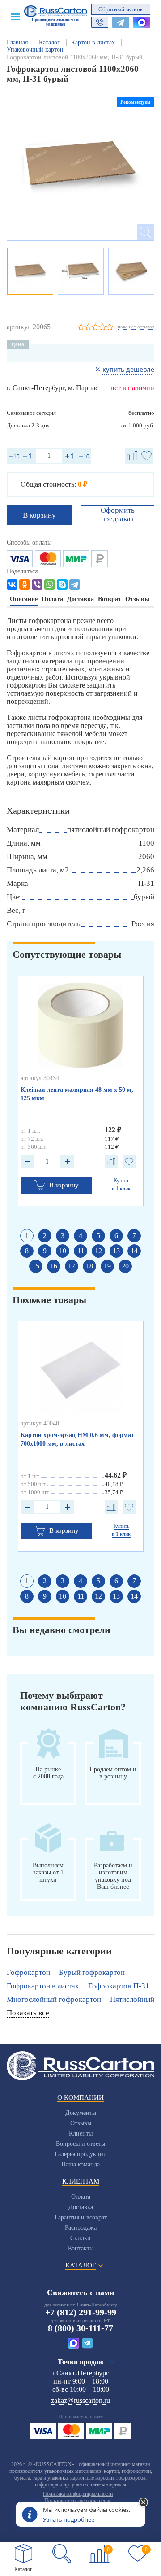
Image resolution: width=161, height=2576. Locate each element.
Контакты (81, 2248)
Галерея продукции (81, 2154)
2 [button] (45, 1236)
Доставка (81, 2207)
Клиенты (81, 2134)
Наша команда (80, 2164)
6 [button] (116, 1236)
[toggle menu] (16, 16)
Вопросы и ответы (80, 2144)
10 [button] (63, 1251)
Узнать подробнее (69, 2519)
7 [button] (134, 1236)
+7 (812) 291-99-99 (81, 2312)
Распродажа (81, 2228)
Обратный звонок (121, 9)
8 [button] (27, 1251)
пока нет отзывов (136, 327)
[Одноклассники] (25, 584)
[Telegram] (75, 584)
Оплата (81, 2197)
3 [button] (63, 1236)
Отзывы (81, 2123)
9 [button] (45, 1251)
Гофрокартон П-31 (119, 1986)
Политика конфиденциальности (78, 2494)
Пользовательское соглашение (78, 2501)
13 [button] (116, 1251)
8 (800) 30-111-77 (80, 2328)
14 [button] (134, 1251)
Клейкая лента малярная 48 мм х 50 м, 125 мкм (77, 1094)
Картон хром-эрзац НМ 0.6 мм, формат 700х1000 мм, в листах (77, 1439)
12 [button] (98, 1251)
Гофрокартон (28, 1972)
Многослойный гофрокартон (54, 1999)
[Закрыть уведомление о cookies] (144, 2503)
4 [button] (80, 1236)
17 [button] (72, 1266)
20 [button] (125, 1266)
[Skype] (62, 584)
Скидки (80, 2238)
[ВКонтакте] (12, 584)
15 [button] (36, 1266)
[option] (80, 167)
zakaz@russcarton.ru (80, 2400)
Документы (81, 2113)
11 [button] (81, 1251)
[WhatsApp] (50, 584)
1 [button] (27, 1236)
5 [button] (98, 1236)
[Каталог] (24, 2554)
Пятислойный (132, 1999)
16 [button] (54, 1266)
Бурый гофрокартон (92, 1972)
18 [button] (89, 1266)
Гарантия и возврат (81, 2217)
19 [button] (107, 1266)
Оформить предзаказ (118, 514)
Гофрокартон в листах (43, 1986)
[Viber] (37, 584)
